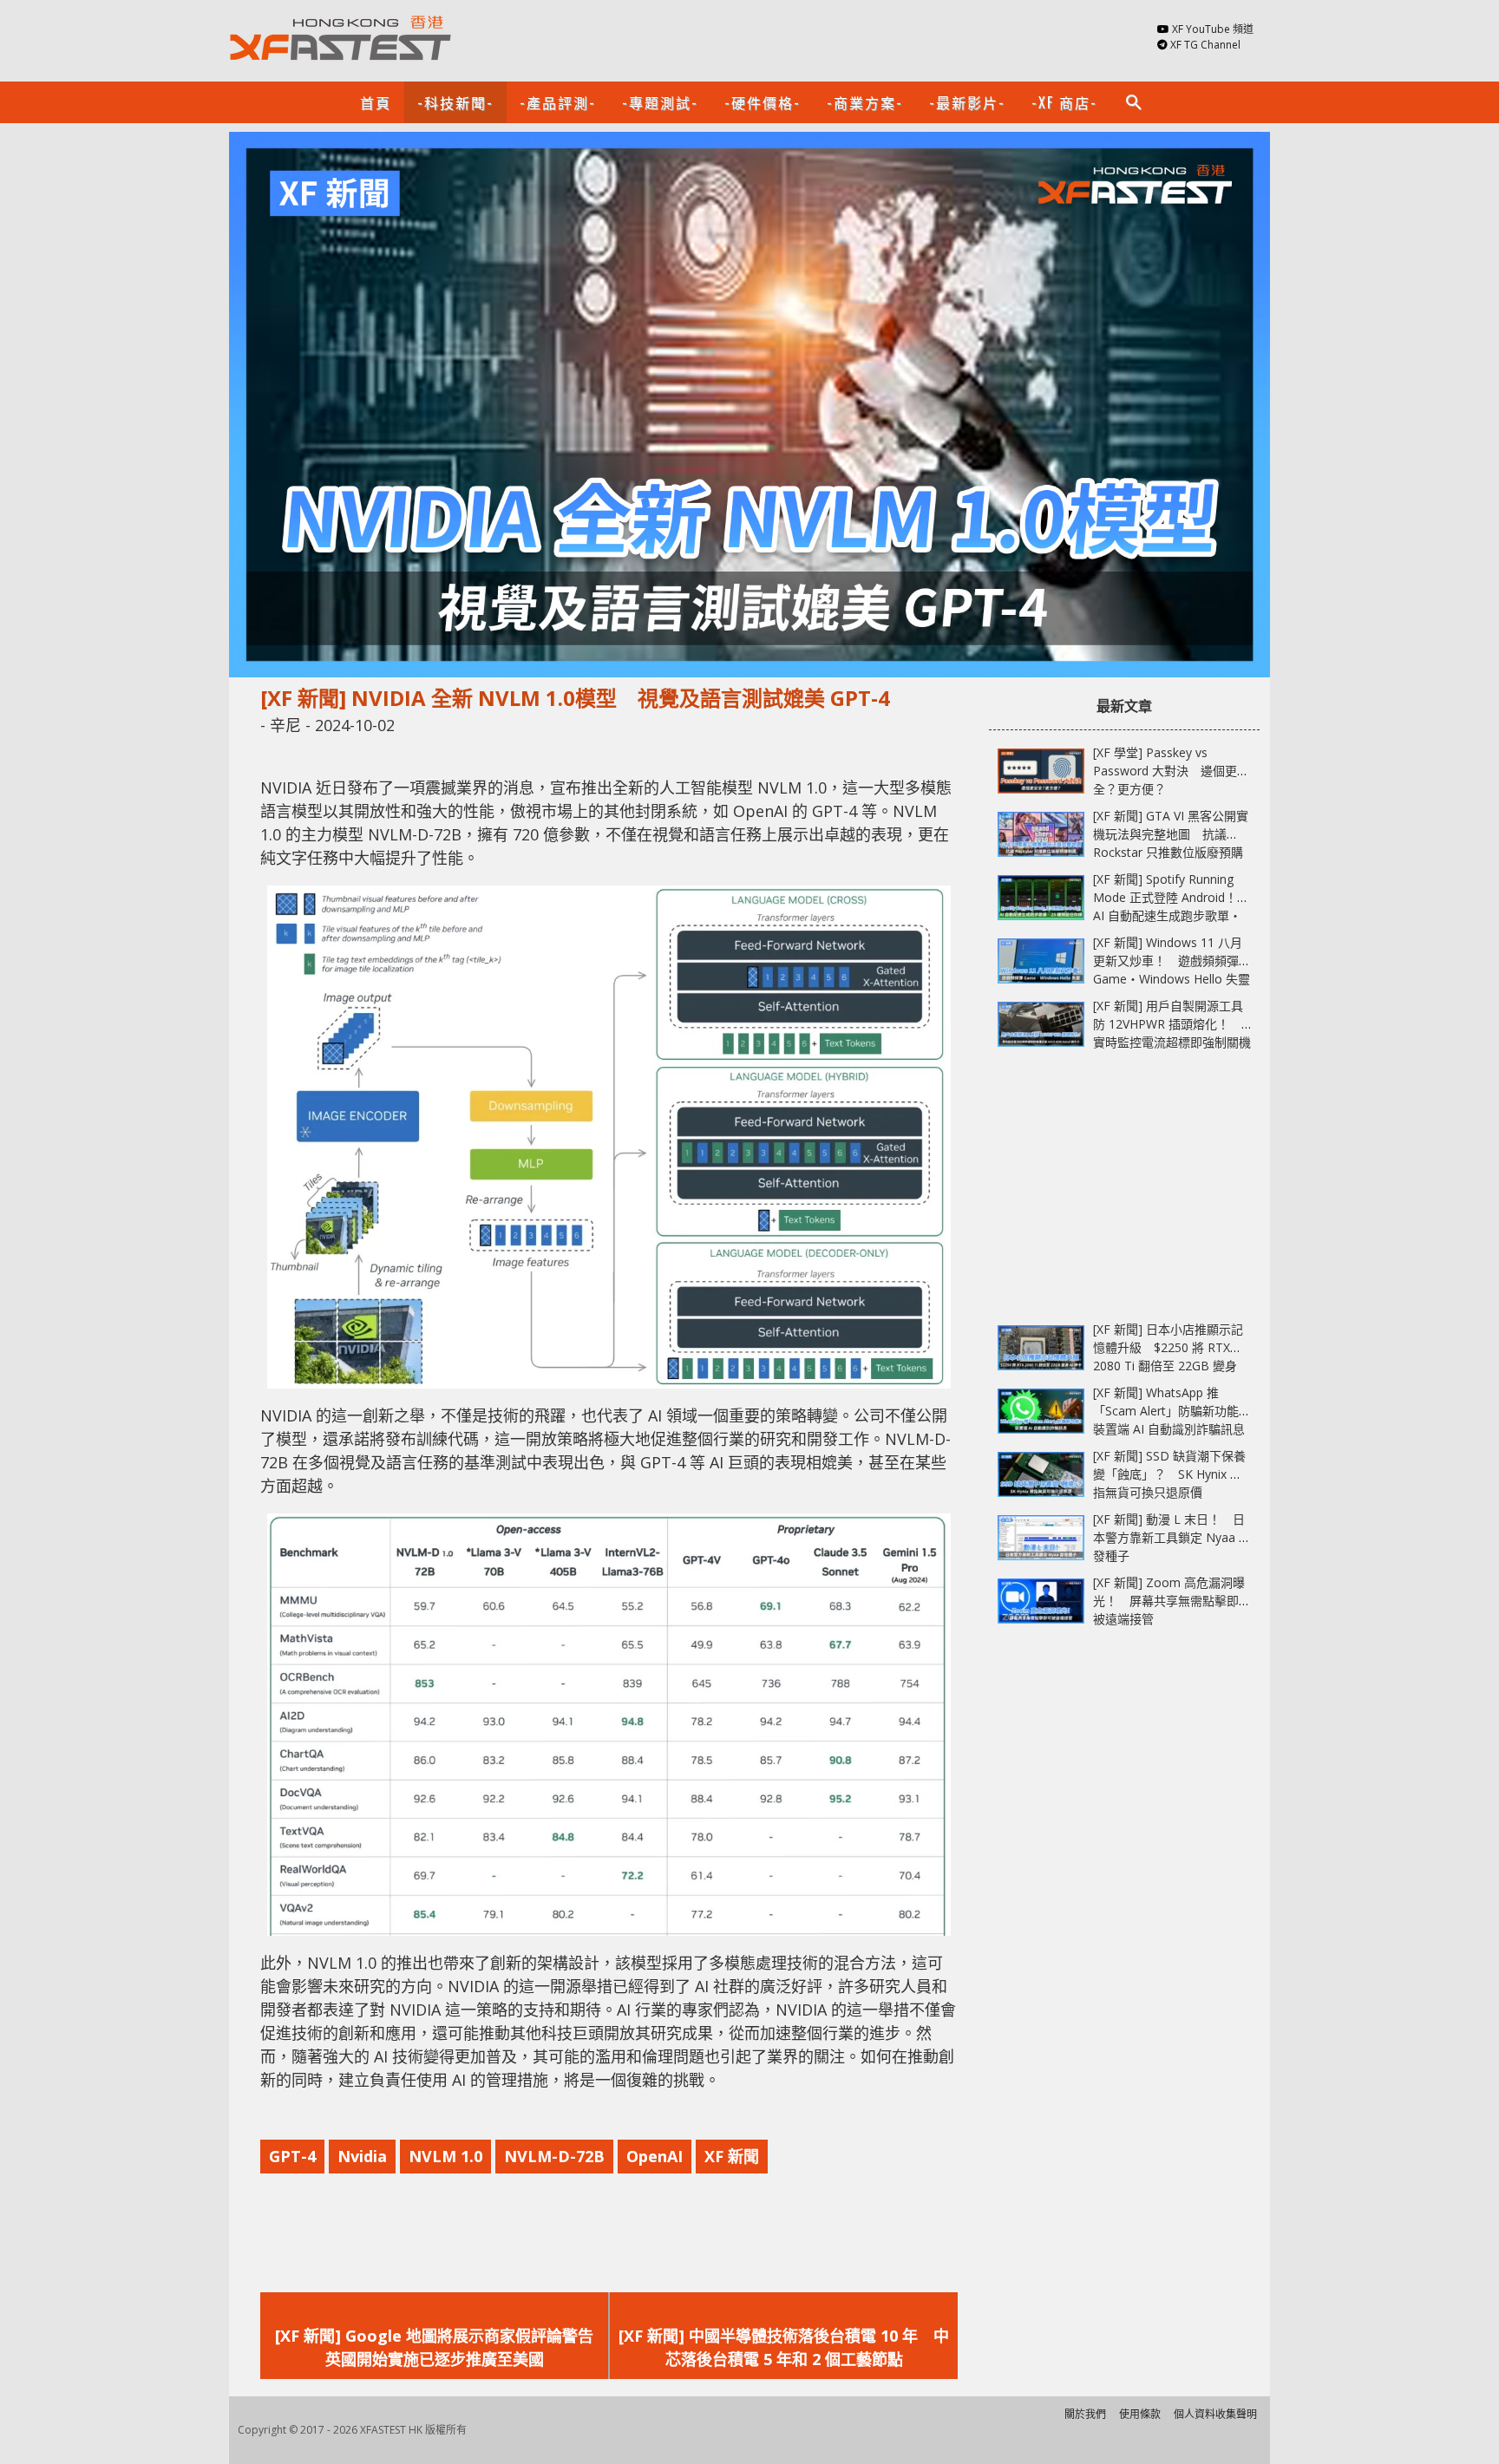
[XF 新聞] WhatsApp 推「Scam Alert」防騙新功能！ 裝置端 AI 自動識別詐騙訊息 (1178, 1411)
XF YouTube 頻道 (1213, 29)
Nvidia (362, 2156)
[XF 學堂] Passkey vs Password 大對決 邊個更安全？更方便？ (1171, 771)
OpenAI (655, 2156)
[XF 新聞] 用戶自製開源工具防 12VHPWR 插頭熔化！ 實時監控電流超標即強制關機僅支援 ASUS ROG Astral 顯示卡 (1172, 1042)
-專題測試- (660, 102)
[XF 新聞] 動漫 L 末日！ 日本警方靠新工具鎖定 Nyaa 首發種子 (1172, 1537)
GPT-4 (292, 2156)
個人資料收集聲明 (1215, 2414)
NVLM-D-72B (554, 2156)
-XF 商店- (1064, 102)
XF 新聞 (732, 2156)
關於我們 (1085, 2414)
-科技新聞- (455, 102)
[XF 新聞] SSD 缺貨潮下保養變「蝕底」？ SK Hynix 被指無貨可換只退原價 (1169, 1474)
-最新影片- (967, 102)
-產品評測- (558, 102)
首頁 (376, 102)
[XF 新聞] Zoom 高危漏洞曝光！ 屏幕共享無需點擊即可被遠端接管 (1172, 1601)
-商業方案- (865, 102)
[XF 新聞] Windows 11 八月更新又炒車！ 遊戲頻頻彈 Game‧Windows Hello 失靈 (1172, 961)
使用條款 (1140, 2414)
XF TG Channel (1205, 45)
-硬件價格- (763, 102)
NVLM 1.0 (445, 2156)
